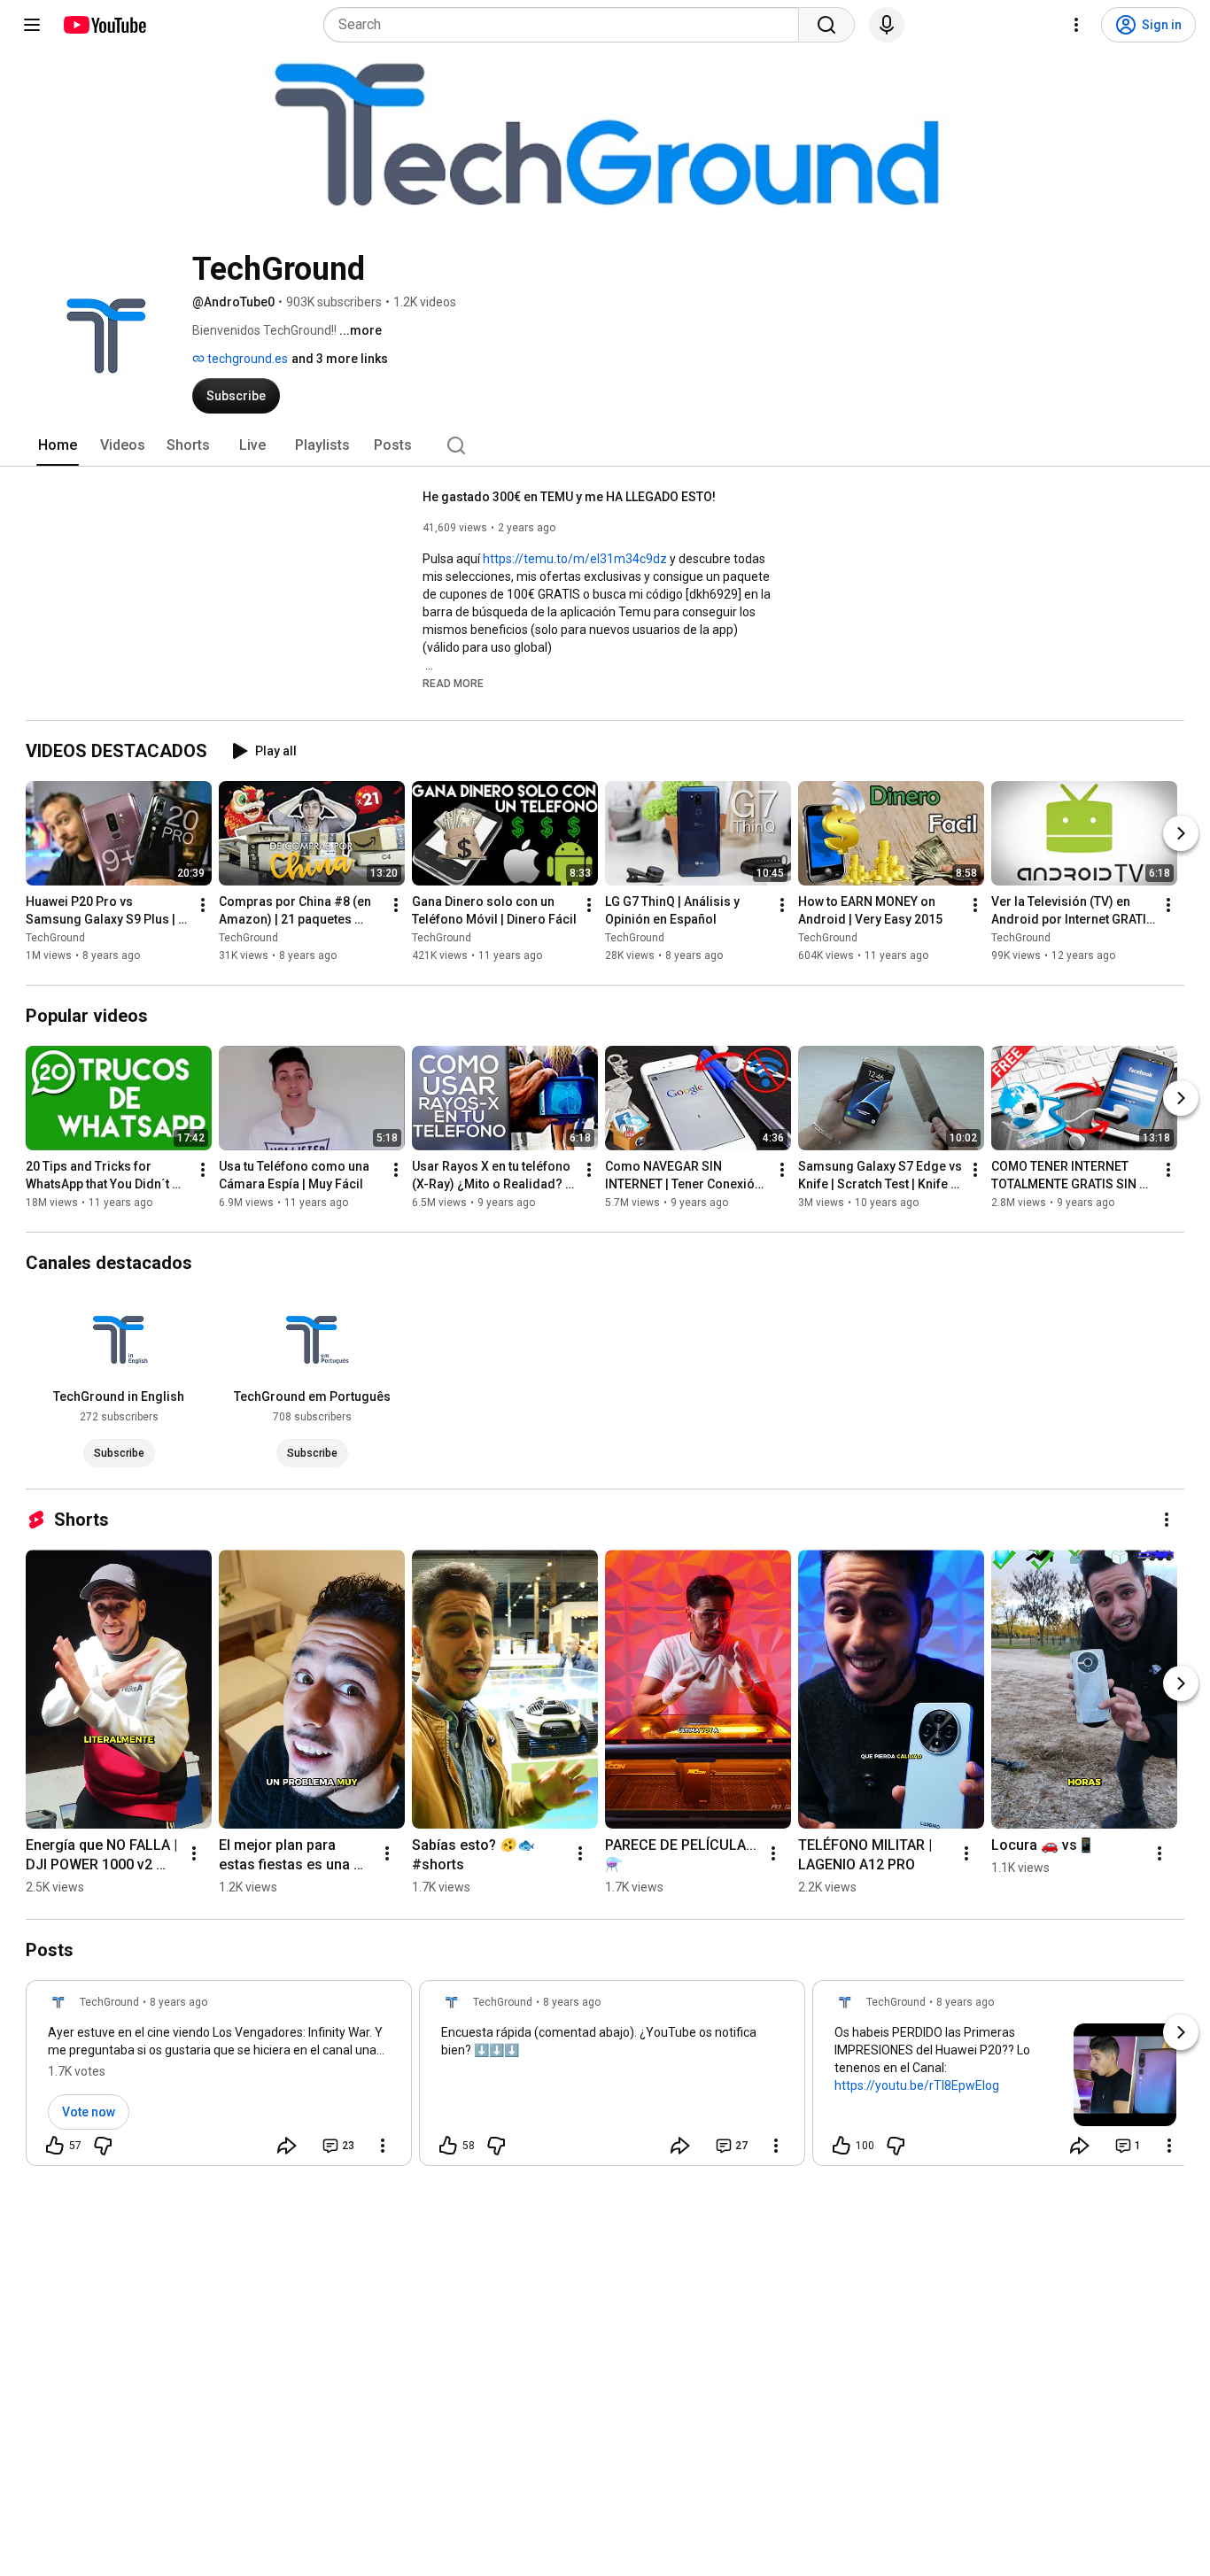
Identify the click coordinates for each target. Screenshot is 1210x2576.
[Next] (1181, 833)
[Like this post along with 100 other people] (842, 2146)
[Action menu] (383, 2146)
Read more (453, 684)
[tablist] (605, 445)
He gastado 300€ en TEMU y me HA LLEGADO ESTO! (569, 497)
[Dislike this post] (103, 2146)
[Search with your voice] (887, 25)
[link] (219, 2078)
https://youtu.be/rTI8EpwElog (917, 2085)
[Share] (287, 2146)
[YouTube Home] (104, 25)
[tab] (58, 445)
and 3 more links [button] (340, 359)
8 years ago (178, 2002)
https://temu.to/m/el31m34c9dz (575, 559)
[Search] (826, 25)
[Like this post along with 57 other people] (55, 2146)
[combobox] (566, 25)
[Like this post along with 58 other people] (448, 2146)
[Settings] (1076, 25)
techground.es (246, 359)
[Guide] (32, 25)
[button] (453, 683)
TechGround (55, 938)
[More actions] (203, 905)
